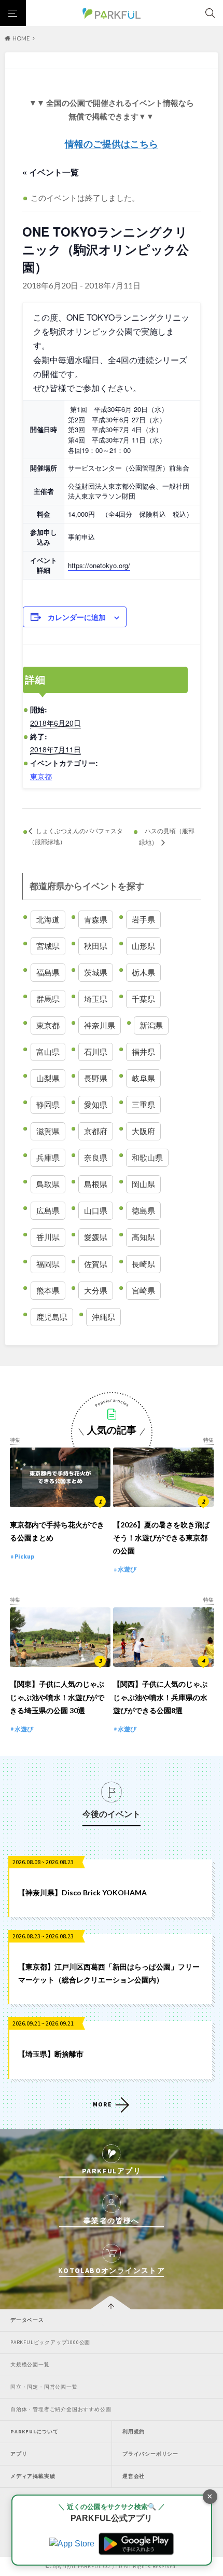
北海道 (48, 919)
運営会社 (134, 2476)
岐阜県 (143, 1078)
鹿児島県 (52, 1317)
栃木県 (143, 972)
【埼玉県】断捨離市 (51, 2054)
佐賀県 (96, 1264)
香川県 (48, 1237)
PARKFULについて (34, 2432)
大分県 (96, 1290)
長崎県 (143, 1264)
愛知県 (96, 1105)
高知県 (143, 1237)
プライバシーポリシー (150, 2454)
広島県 (48, 1210)
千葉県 (143, 999)
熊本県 (48, 1290)
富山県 (48, 1052)
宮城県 (48, 946)
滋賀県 (48, 1131)
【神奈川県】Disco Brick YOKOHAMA (82, 1892)
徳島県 (143, 1210)
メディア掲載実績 (33, 2476)
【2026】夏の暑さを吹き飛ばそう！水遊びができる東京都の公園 (161, 1538)
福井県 (143, 1052)
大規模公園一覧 (30, 2365)
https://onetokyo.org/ (99, 565)
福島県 (48, 972)
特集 (15, 1440)
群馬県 (48, 999)
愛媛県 (96, 1237)
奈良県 (96, 1158)
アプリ (19, 2454)
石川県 (96, 1052)
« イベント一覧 (51, 172)
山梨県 (48, 1078)
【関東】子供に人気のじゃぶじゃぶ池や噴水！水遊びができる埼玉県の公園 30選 (57, 1697)
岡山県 (143, 1184)
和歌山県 (147, 1158)
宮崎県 (143, 1290)
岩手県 (143, 919)
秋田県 (96, 946)
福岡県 (48, 1264)
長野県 (96, 1078)
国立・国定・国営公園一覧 (44, 2387)
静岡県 (48, 1105)
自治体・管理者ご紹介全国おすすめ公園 (61, 2409)
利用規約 (134, 2432)
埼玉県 (96, 999)
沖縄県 (103, 1317)
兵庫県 (48, 1158)
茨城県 (96, 972)
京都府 (96, 1131)
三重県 (143, 1105)
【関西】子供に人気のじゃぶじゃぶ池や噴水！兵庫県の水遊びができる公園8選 (160, 1697)
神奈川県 (100, 1025)
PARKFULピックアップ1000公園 (50, 2342)
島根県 (96, 1184)
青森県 (96, 919)
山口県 (96, 1210)
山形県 (143, 946)
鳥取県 (48, 1184)
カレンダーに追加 (77, 617)
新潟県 (151, 1025)
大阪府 (143, 1131)
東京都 (41, 776)
